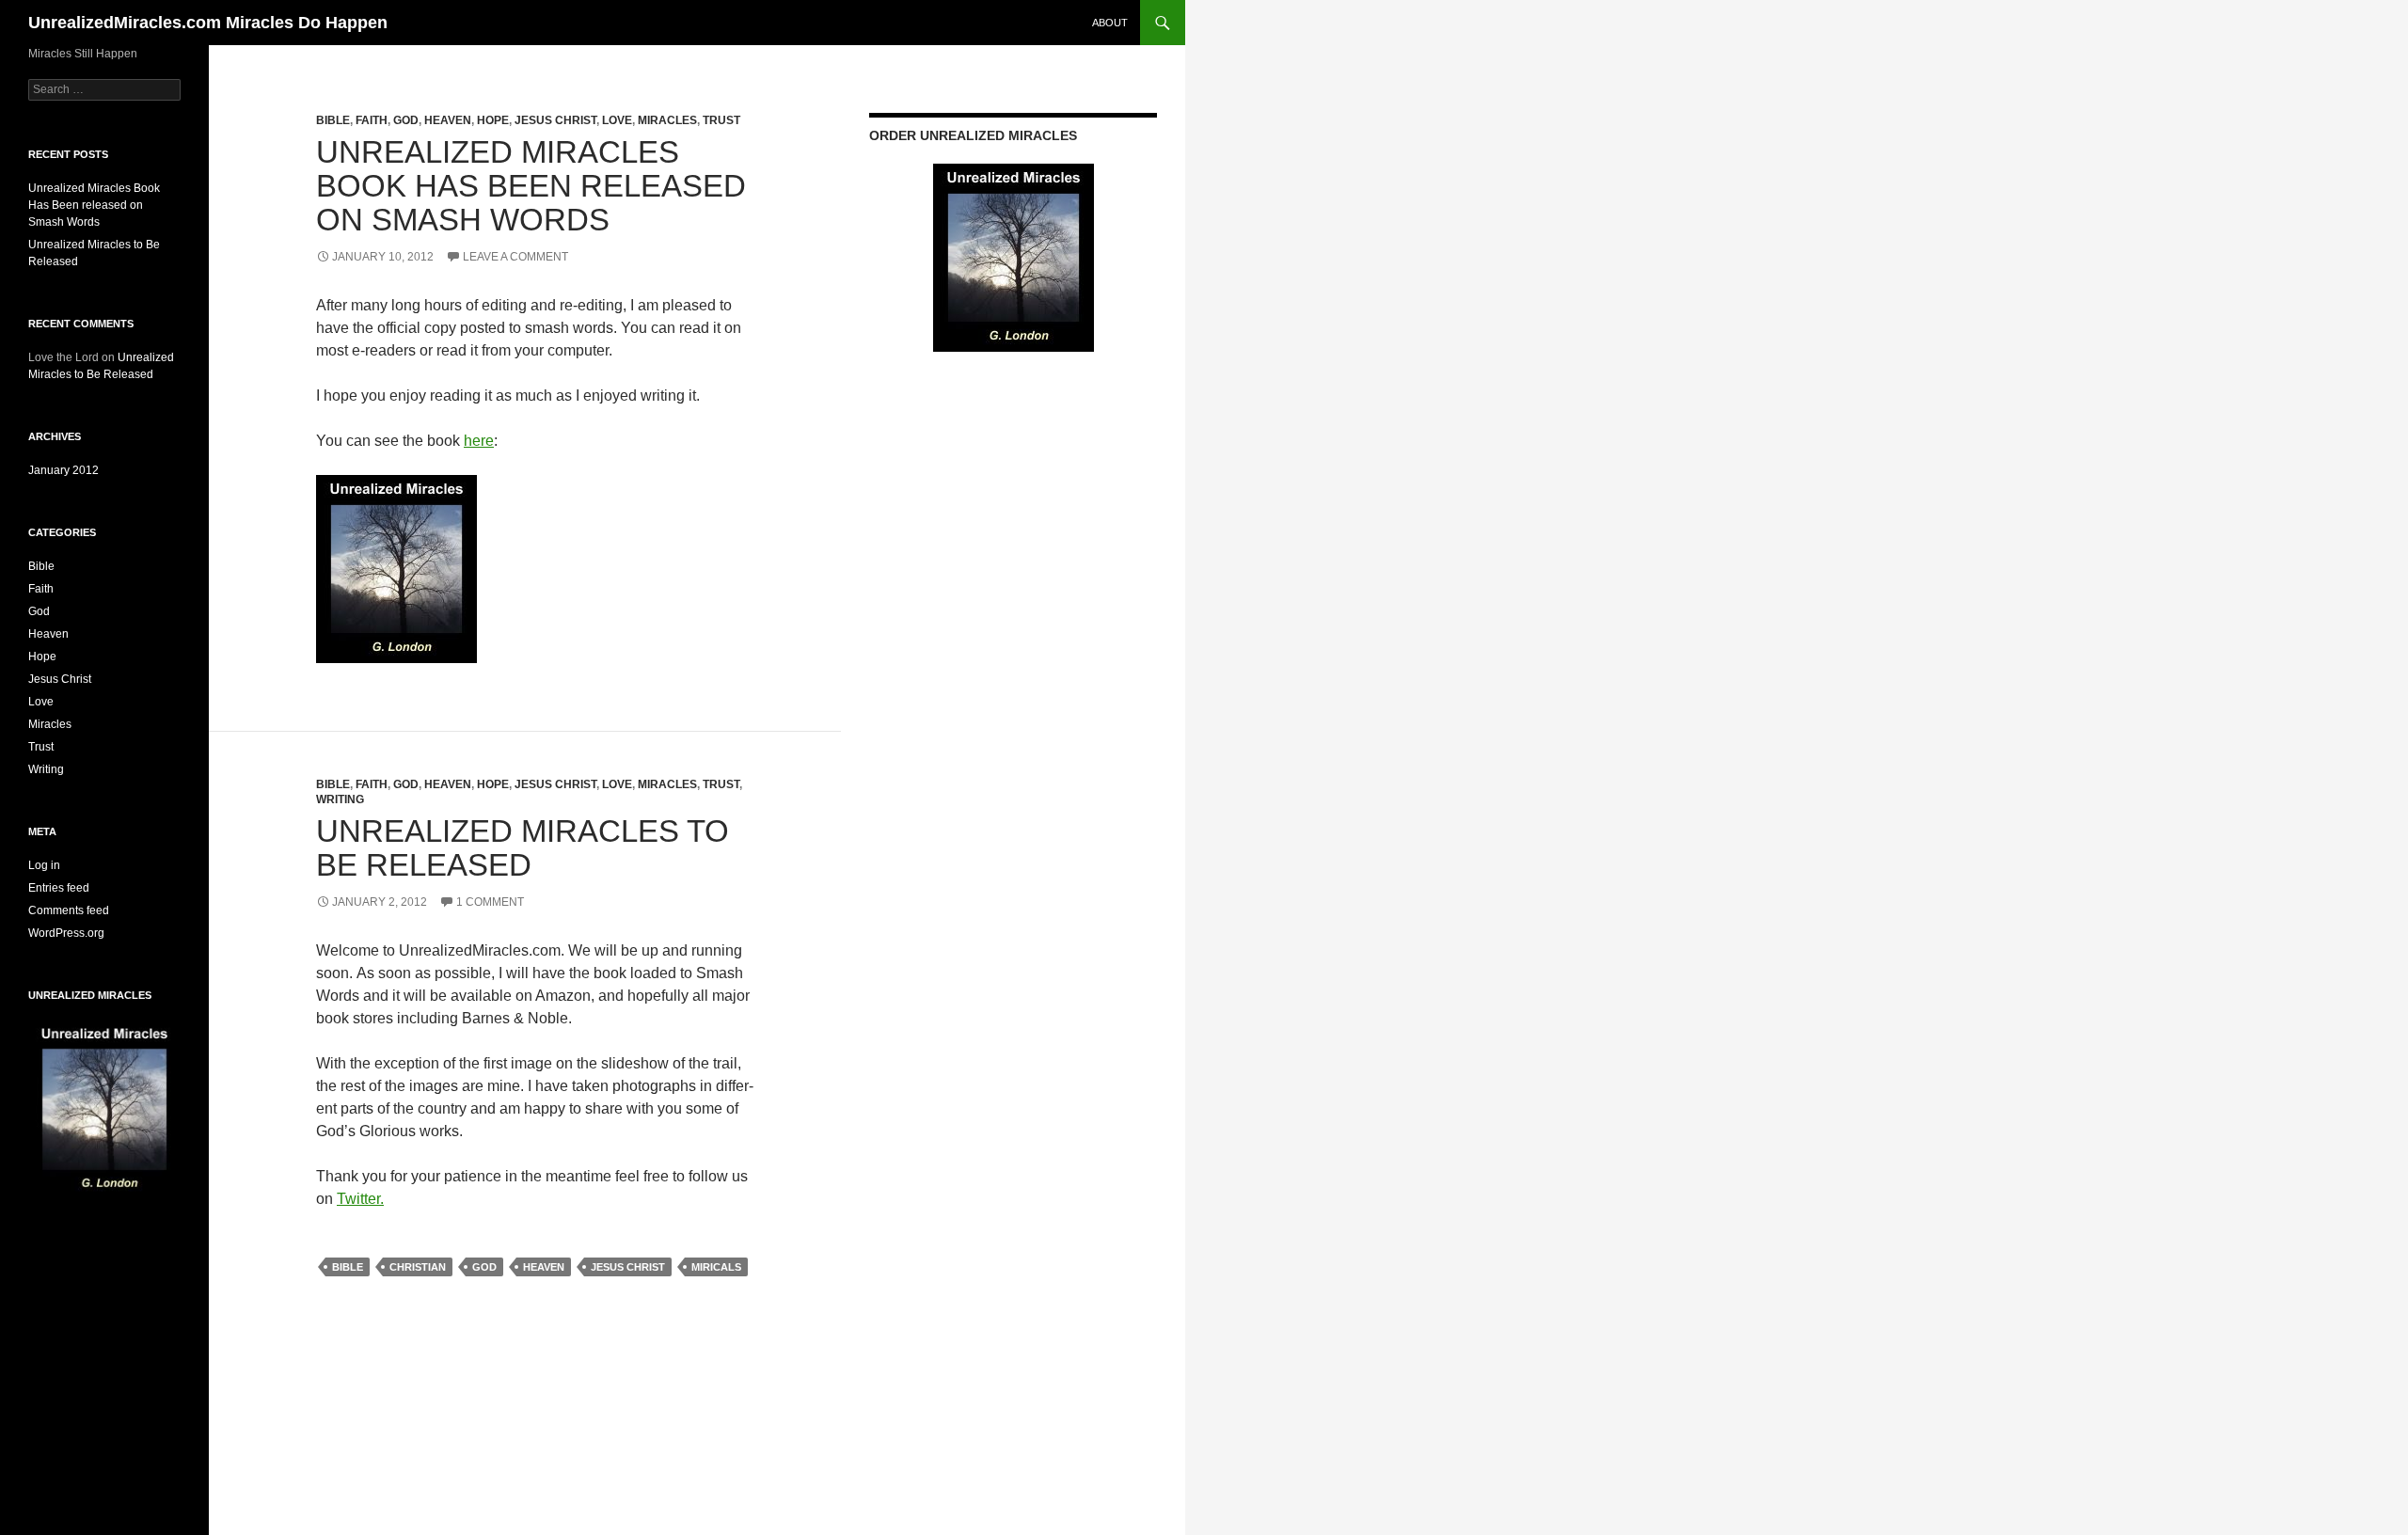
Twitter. (360, 1199)
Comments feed (69, 910)
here (479, 441)
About (1110, 23)
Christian (418, 1267)
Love (617, 120)
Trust (721, 120)
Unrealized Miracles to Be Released (523, 848)
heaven (544, 1267)
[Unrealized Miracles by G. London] (396, 568)
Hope (493, 120)
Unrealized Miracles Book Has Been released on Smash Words (531, 186)
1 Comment (490, 902)
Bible (333, 120)
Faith (372, 120)
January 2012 (63, 470)
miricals (716, 1267)
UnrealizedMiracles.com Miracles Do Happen (208, 23)
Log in (44, 865)
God (406, 120)
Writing (340, 799)
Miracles (667, 120)
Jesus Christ (555, 120)
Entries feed (59, 888)
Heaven (448, 120)
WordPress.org (66, 933)
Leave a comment (515, 257)
